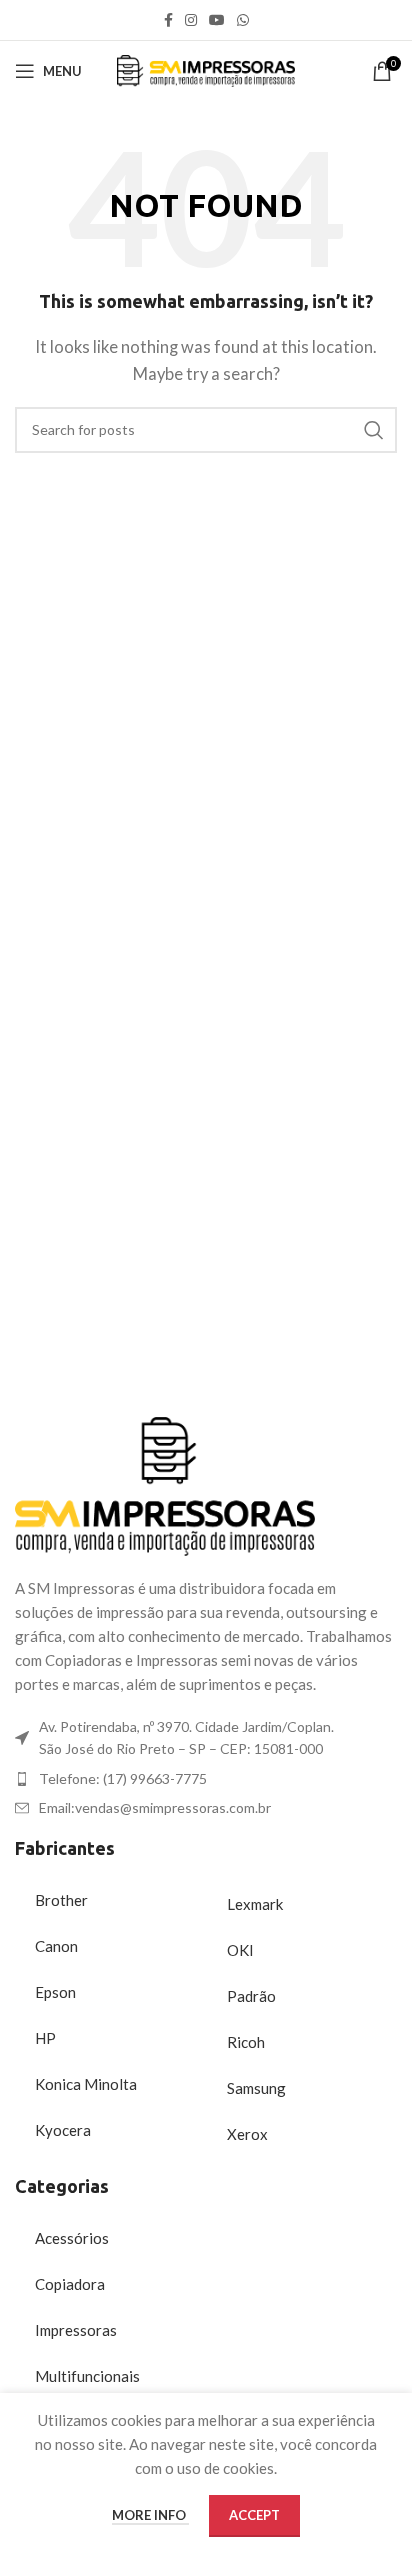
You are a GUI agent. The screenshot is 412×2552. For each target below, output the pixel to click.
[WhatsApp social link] (243, 20)
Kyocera (63, 2130)
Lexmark (255, 1904)
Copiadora (70, 2284)
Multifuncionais (87, 2376)
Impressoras (76, 2330)
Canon (56, 1946)
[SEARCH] (374, 430)
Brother (61, 1900)
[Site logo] (206, 69)
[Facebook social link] (168, 20)
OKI (240, 1950)
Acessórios (72, 2238)
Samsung (256, 2088)
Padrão (251, 1996)
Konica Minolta (86, 2084)
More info (150, 2515)
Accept (254, 2515)
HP (45, 2038)
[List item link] (206, 1779)
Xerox (247, 2134)
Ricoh (246, 2042)
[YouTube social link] (217, 20)
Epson (55, 1992)
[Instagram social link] (191, 20)
